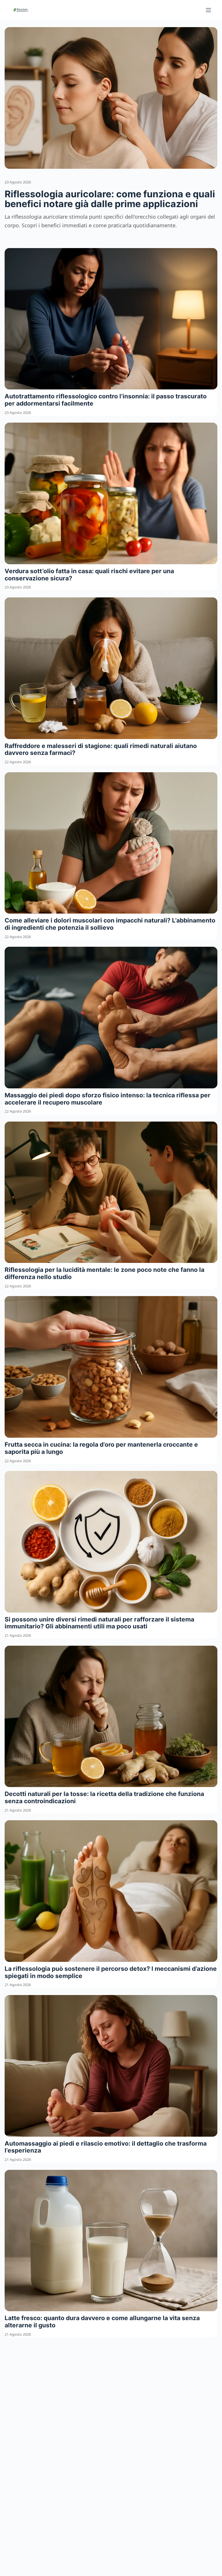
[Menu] (208, 10)
